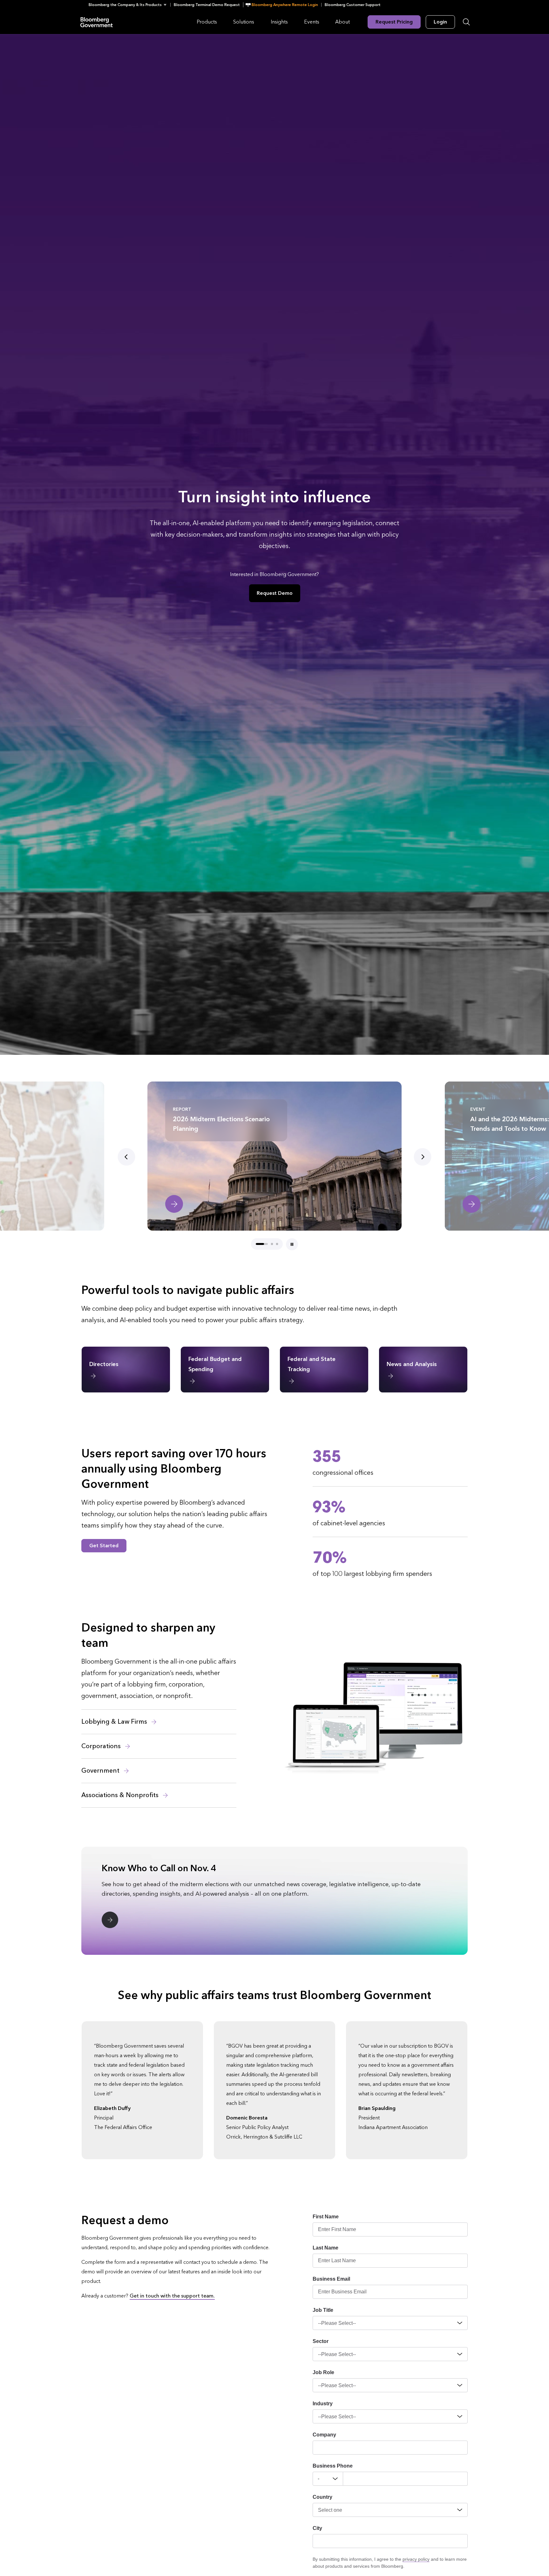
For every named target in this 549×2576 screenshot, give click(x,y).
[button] (129, 5)
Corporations (102, 1746)
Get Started (104, 1546)
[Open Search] (466, 22)
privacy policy (416, 2559)
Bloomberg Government (97, 22)
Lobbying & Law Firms (115, 1722)
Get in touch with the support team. (172, 2296)
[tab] (257, 1244)
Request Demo (275, 593)
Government (101, 1771)
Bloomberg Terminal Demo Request (207, 5)
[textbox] (405, 2479)
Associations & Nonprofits (121, 1795)
